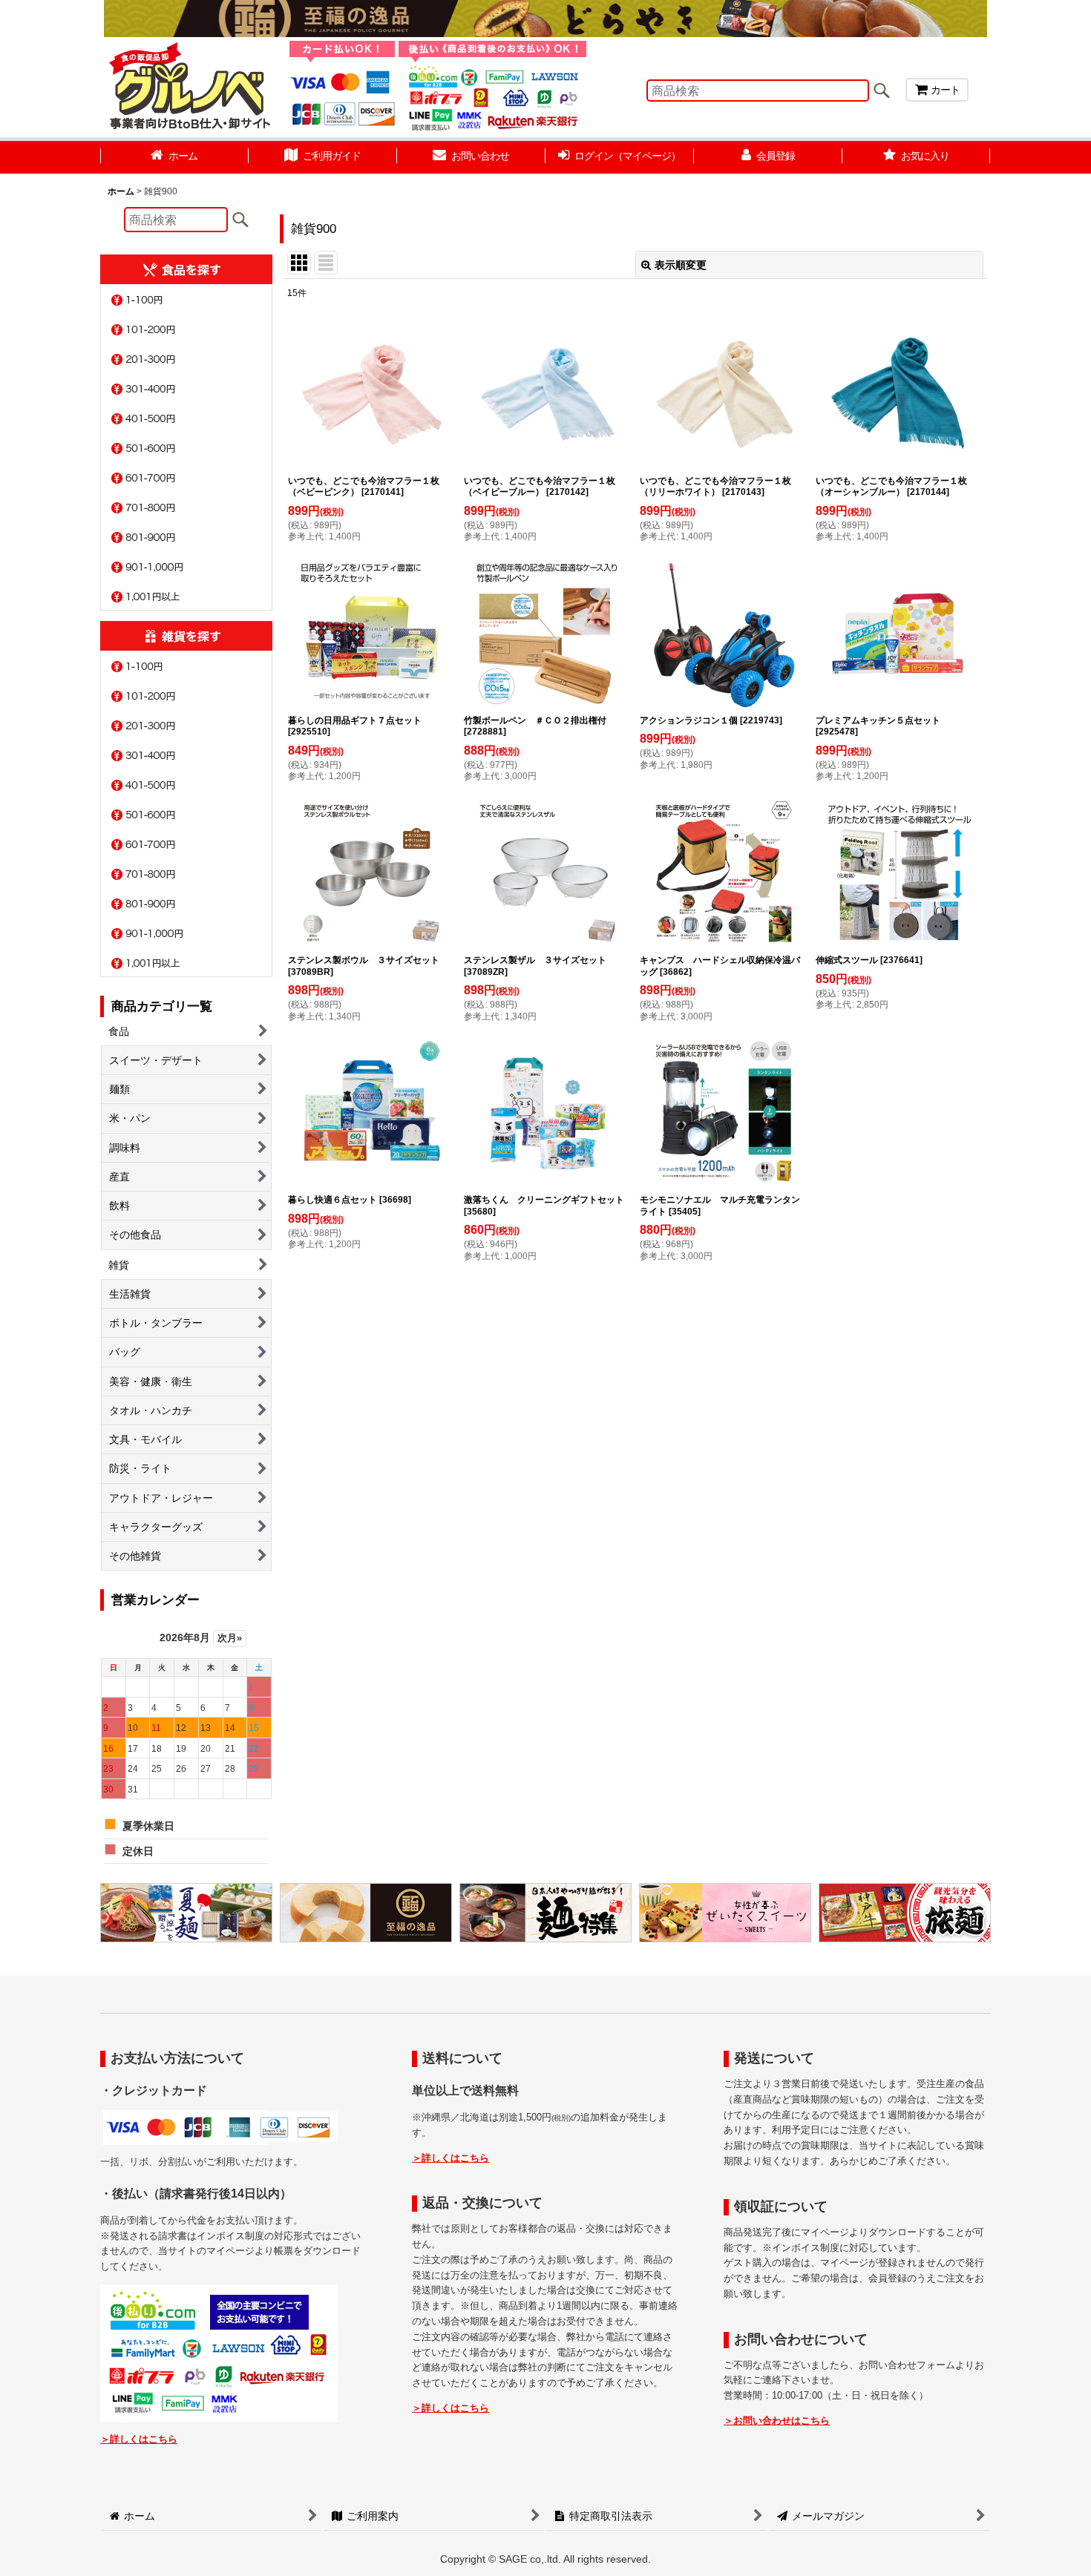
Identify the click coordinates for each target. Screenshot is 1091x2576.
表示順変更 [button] (681, 265)
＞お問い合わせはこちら (777, 2421)
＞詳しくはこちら (139, 2439)
